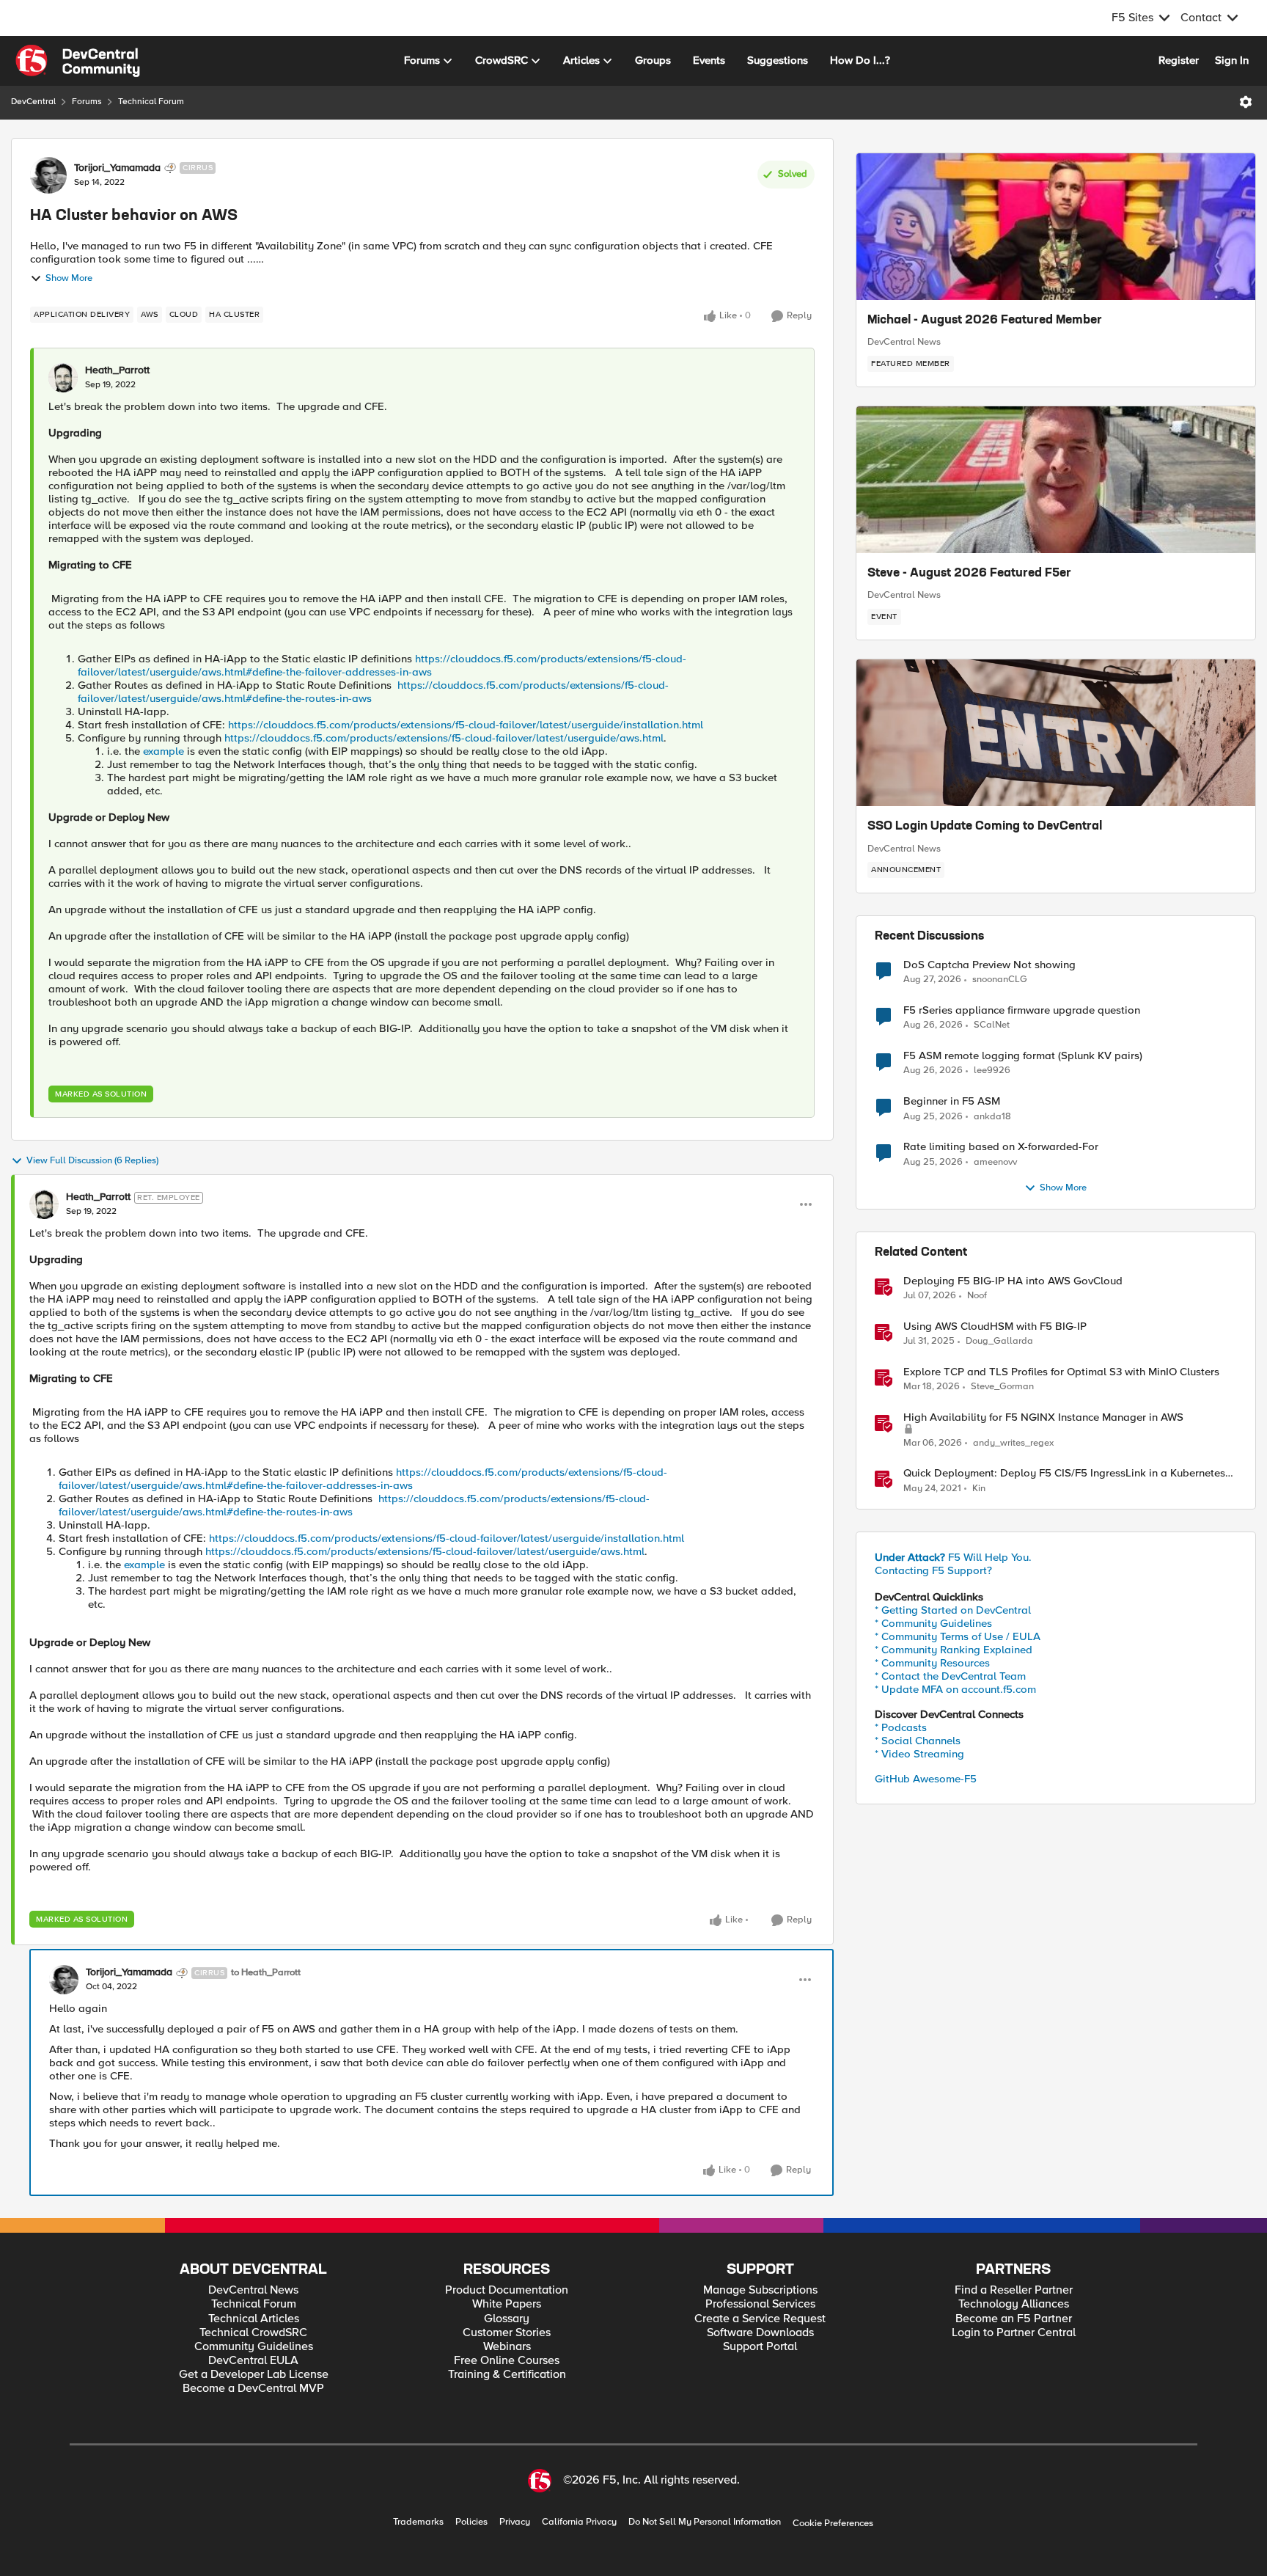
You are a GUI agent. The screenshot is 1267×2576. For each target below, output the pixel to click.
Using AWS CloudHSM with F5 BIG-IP (995, 1327)
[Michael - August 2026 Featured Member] (1056, 227)
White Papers (507, 2304)
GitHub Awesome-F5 (926, 1779)
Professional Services (760, 2304)
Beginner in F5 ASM (952, 1101)
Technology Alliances (1014, 2304)
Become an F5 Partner (1014, 2319)
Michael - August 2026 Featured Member (985, 321)
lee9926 (992, 1071)
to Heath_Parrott (266, 1973)
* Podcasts (901, 1727)
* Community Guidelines (933, 1623)
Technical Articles (254, 2319)
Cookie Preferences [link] (833, 2523)
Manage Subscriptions (760, 2290)
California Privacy (579, 2522)
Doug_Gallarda (999, 1341)
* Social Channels (918, 1741)
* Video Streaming (919, 1754)
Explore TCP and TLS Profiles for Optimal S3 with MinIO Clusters (1061, 1372)
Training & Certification (507, 2375)
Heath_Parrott (117, 370)
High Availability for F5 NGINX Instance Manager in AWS (1043, 1417)
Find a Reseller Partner (1014, 2290)
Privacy (515, 2522)
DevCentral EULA (253, 2361)
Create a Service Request (760, 2319)
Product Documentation (507, 2290)
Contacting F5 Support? (933, 1570)
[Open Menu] (1246, 102)
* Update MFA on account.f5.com (955, 1689)
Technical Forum (151, 102)
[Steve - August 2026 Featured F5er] (1056, 480)
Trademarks (418, 2522)
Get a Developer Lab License (254, 2375)
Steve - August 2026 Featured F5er (969, 574)
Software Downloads (760, 2333)
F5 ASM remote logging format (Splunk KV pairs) (1023, 1056)
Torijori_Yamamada (117, 168)
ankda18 (992, 1117)
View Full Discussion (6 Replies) (92, 1161)
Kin (979, 1489)
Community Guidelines (254, 2347)
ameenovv (995, 1162)
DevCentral (33, 102)
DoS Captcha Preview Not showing (989, 965)
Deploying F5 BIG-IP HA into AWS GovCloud (1013, 1281)
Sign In (1232, 60)
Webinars (507, 2347)
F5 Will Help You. (953, 1557)
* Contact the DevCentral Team (950, 1676)
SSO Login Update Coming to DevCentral (985, 827)
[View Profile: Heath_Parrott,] (63, 378)
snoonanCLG (1000, 980)
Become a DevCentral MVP (253, 2389)
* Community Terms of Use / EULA (958, 1636)
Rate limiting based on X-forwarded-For (1001, 1147)
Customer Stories (507, 2333)
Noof (977, 1296)
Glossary (507, 2319)
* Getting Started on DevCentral (953, 1610)
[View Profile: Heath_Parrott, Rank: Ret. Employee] (44, 1204)
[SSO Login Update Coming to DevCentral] (1056, 733)
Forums (87, 102)
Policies (471, 2522)
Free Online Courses (507, 2361)
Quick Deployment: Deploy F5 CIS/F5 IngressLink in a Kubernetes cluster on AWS (1064, 1473)
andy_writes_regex (1013, 1443)
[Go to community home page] (78, 61)
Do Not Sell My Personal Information (705, 2522)
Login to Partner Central (1014, 2333)
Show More (69, 278)
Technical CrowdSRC (253, 2333)
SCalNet (992, 1025)
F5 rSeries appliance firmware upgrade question (1022, 1010)
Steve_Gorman (1002, 1387)
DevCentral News (904, 342)
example (164, 751)
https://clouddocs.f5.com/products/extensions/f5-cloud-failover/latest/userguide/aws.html (444, 738)
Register (1179, 60)
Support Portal (760, 2347)
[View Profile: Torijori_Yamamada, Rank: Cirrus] (48, 175)
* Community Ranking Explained (954, 1650)
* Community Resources (932, 1663)
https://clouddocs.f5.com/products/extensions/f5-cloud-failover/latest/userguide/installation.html (466, 725)
